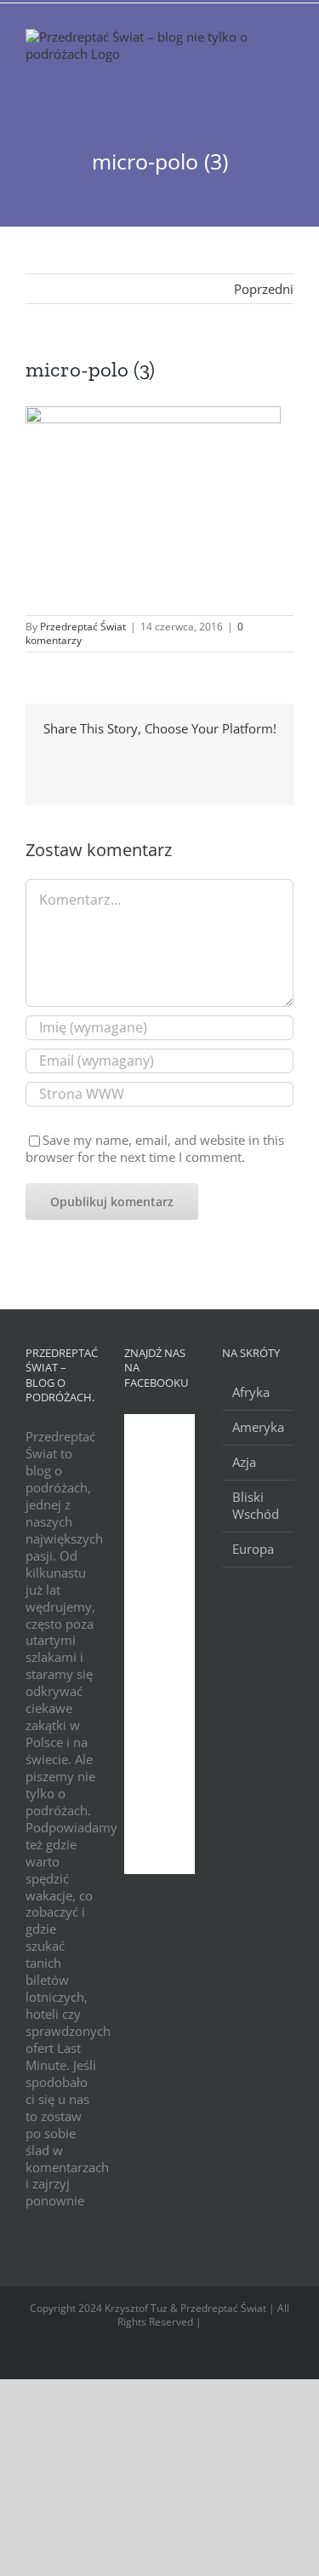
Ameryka (258, 1427)
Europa (253, 1549)
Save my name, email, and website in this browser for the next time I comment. (155, 1148)
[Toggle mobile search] (256, 72)
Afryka (251, 1392)
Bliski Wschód (256, 1506)
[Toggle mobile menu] (287, 72)
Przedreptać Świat (83, 627)
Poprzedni (264, 289)
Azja (244, 1462)
